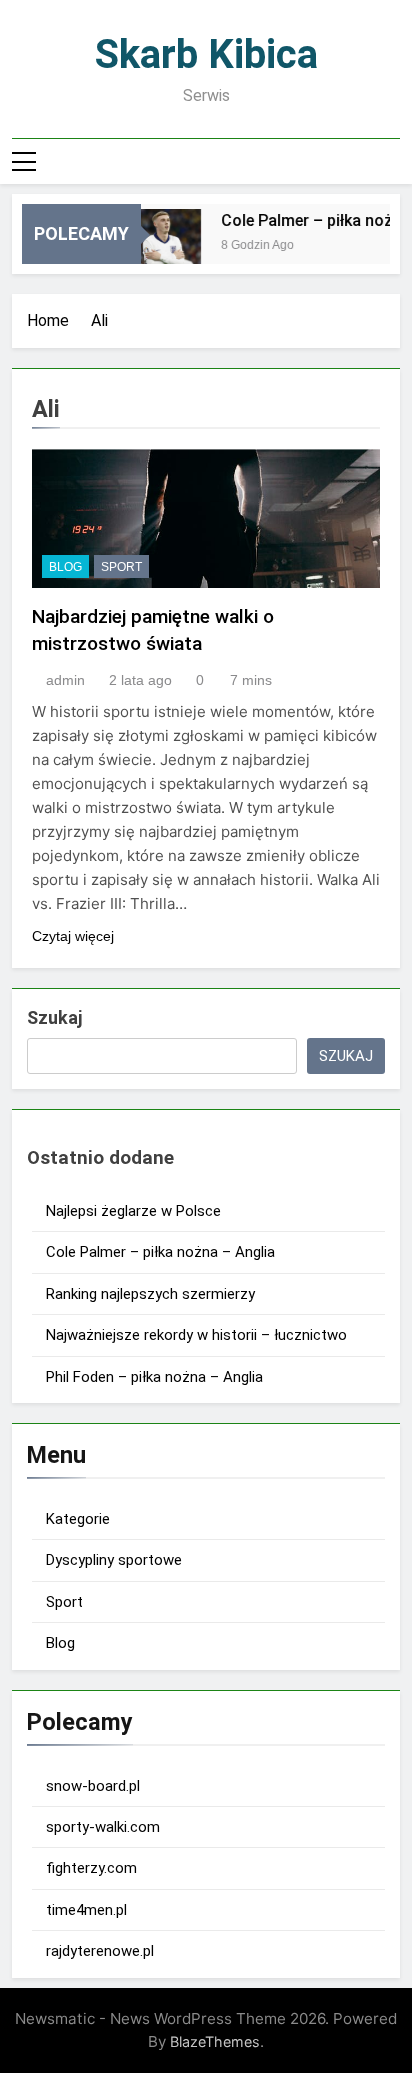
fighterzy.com (91, 1868)
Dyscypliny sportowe (114, 1560)
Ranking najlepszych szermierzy (150, 1294)
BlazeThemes (215, 2041)
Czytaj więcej (73, 936)
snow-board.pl (93, 1786)
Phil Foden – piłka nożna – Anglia (154, 1377)
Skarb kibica (206, 54)
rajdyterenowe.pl (100, 1951)
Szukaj (54, 1017)
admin (65, 680)
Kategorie (78, 1519)
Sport (121, 567)
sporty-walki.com (103, 1827)
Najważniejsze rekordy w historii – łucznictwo (196, 1335)
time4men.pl (86, 1910)
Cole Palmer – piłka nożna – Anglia (160, 1252)
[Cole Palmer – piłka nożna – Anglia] (158, 246)
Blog (65, 567)
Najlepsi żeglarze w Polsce (133, 1211)
